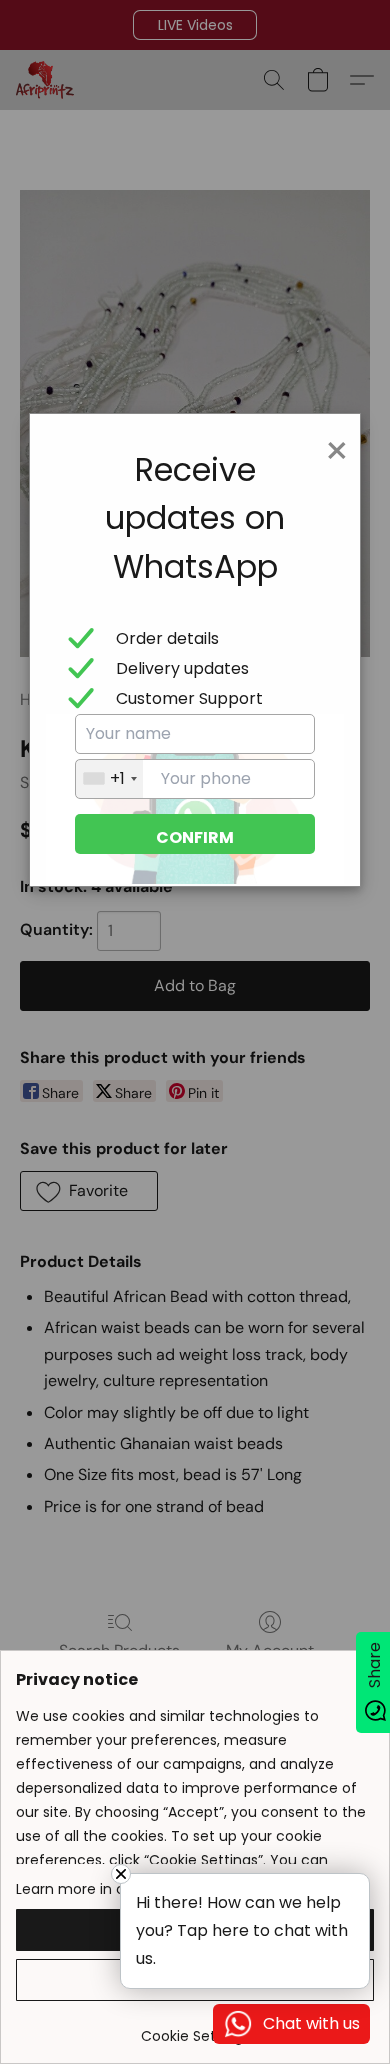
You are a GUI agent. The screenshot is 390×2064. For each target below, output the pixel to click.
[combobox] (109, 779)
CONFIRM (195, 837)
